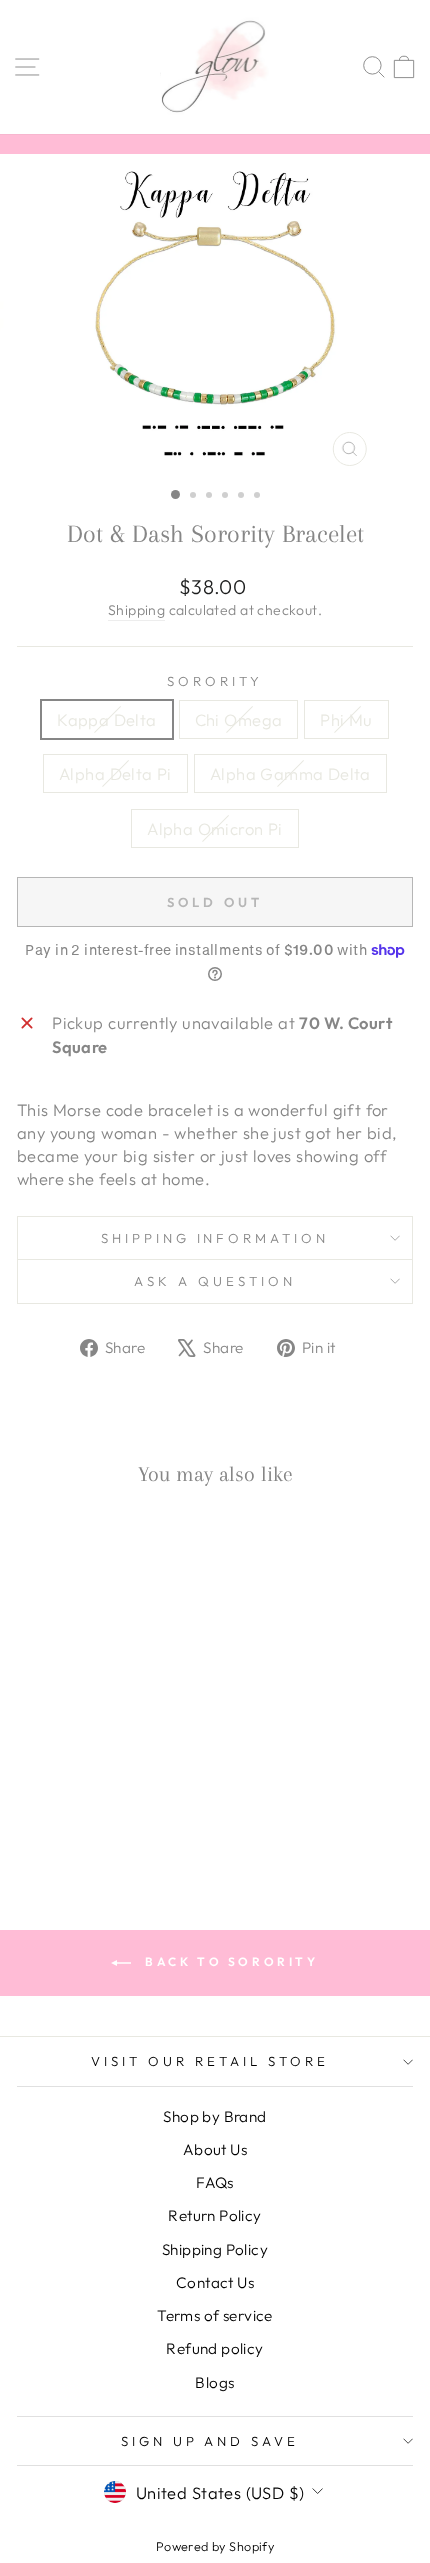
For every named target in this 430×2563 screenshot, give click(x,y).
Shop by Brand (214, 2116)
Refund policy (214, 2348)
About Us (215, 2149)
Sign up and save (210, 2441)
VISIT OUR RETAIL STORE (209, 2061)
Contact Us (215, 2282)
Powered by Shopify (215, 2546)
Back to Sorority (228, 1961)
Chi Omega (239, 719)
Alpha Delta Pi (115, 773)
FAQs (215, 2182)
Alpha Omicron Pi (215, 828)
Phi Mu (346, 719)
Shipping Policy (215, 2249)
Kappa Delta (107, 719)
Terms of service (215, 2315)
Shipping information (215, 1238)
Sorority (215, 681)
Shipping (136, 610)
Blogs (214, 2382)
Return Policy (214, 2215)
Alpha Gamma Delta (290, 773)
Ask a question (215, 1281)
